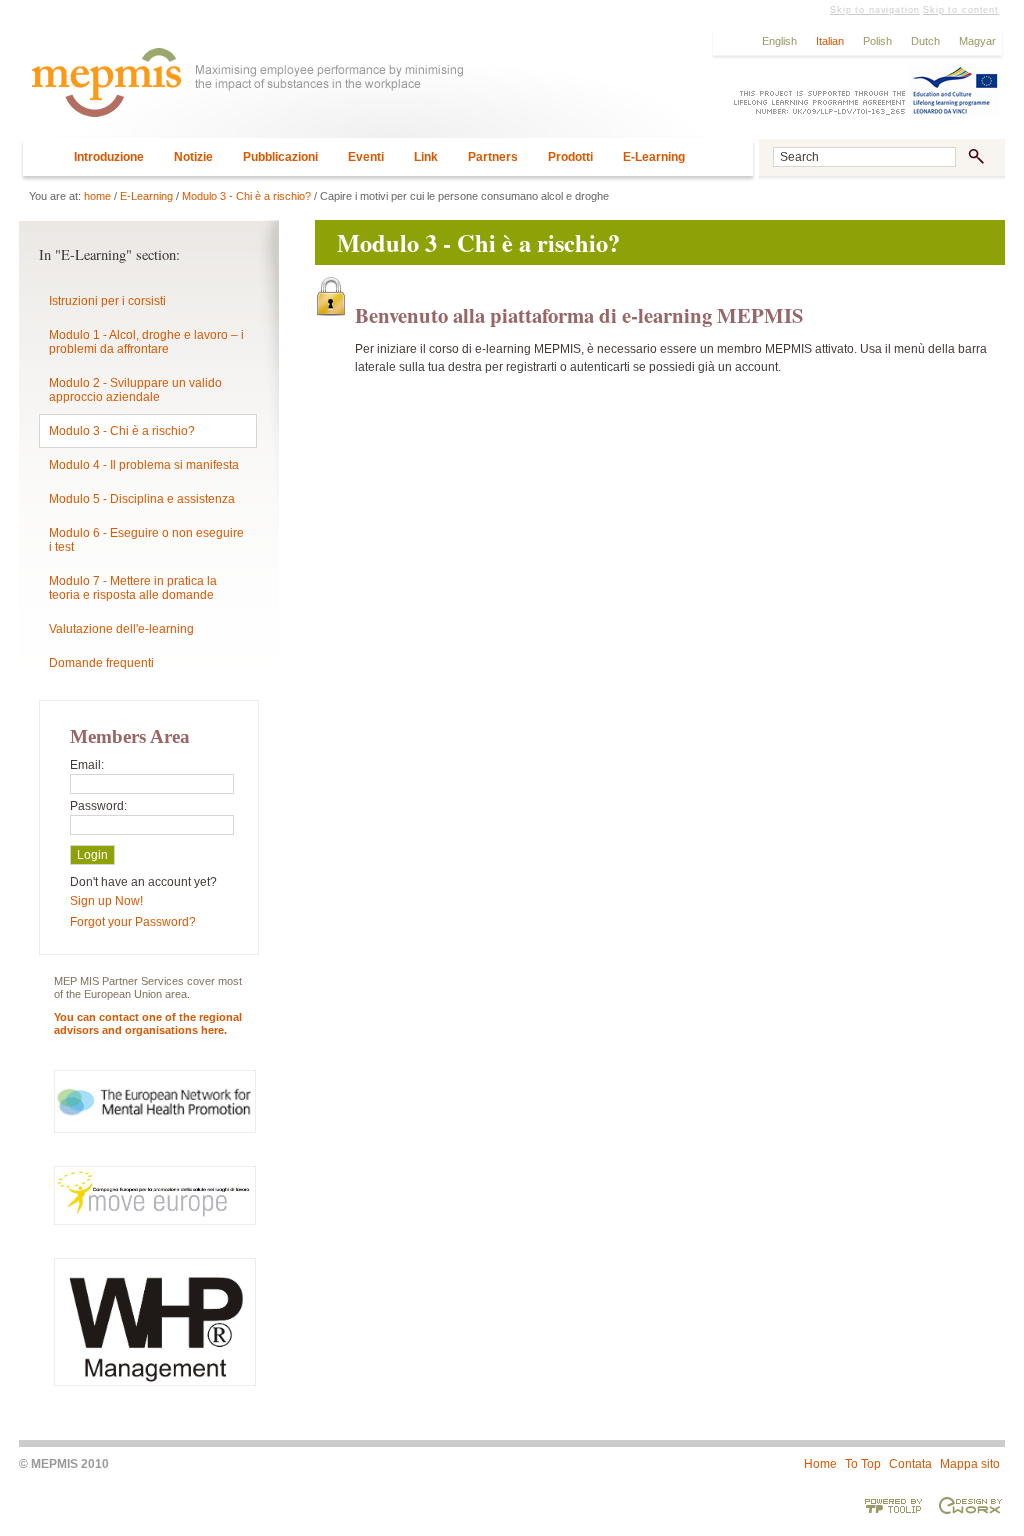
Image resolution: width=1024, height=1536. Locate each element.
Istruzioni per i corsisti (107, 301)
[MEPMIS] (361, 91)
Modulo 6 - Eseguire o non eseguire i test (146, 540)
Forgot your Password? (133, 922)
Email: (87, 765)
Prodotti (570, 157)
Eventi (366, 157)
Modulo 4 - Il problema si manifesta (144, 465)
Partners (493, 157)
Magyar (977, 41)
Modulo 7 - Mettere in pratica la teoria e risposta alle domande (133, 588)
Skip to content (961, 10)
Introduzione (109, 157)
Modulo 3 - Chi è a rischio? (246, 196)
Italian (830, 41)
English (779, 41)
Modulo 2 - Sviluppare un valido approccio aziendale (135, 390)
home (97, 196)
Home (820, 1464)
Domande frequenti (101, 663)
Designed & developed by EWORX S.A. (970, 1505)
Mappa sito (970, 1464)
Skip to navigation (874, 10)
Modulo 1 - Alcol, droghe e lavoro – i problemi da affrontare (146, 342)
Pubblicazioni (280, 157)
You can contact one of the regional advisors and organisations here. (148, 1023)
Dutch (925, 41)
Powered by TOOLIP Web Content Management (894, 1505)
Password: (98, 806)
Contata (910, 1464)
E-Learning (654, 157)
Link (426, 157)
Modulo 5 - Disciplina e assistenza (142, 499)
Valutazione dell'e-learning (121, 629)
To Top (863, 1464)
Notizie (193, 157)
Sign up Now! (106, 901)
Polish (877, 41)
